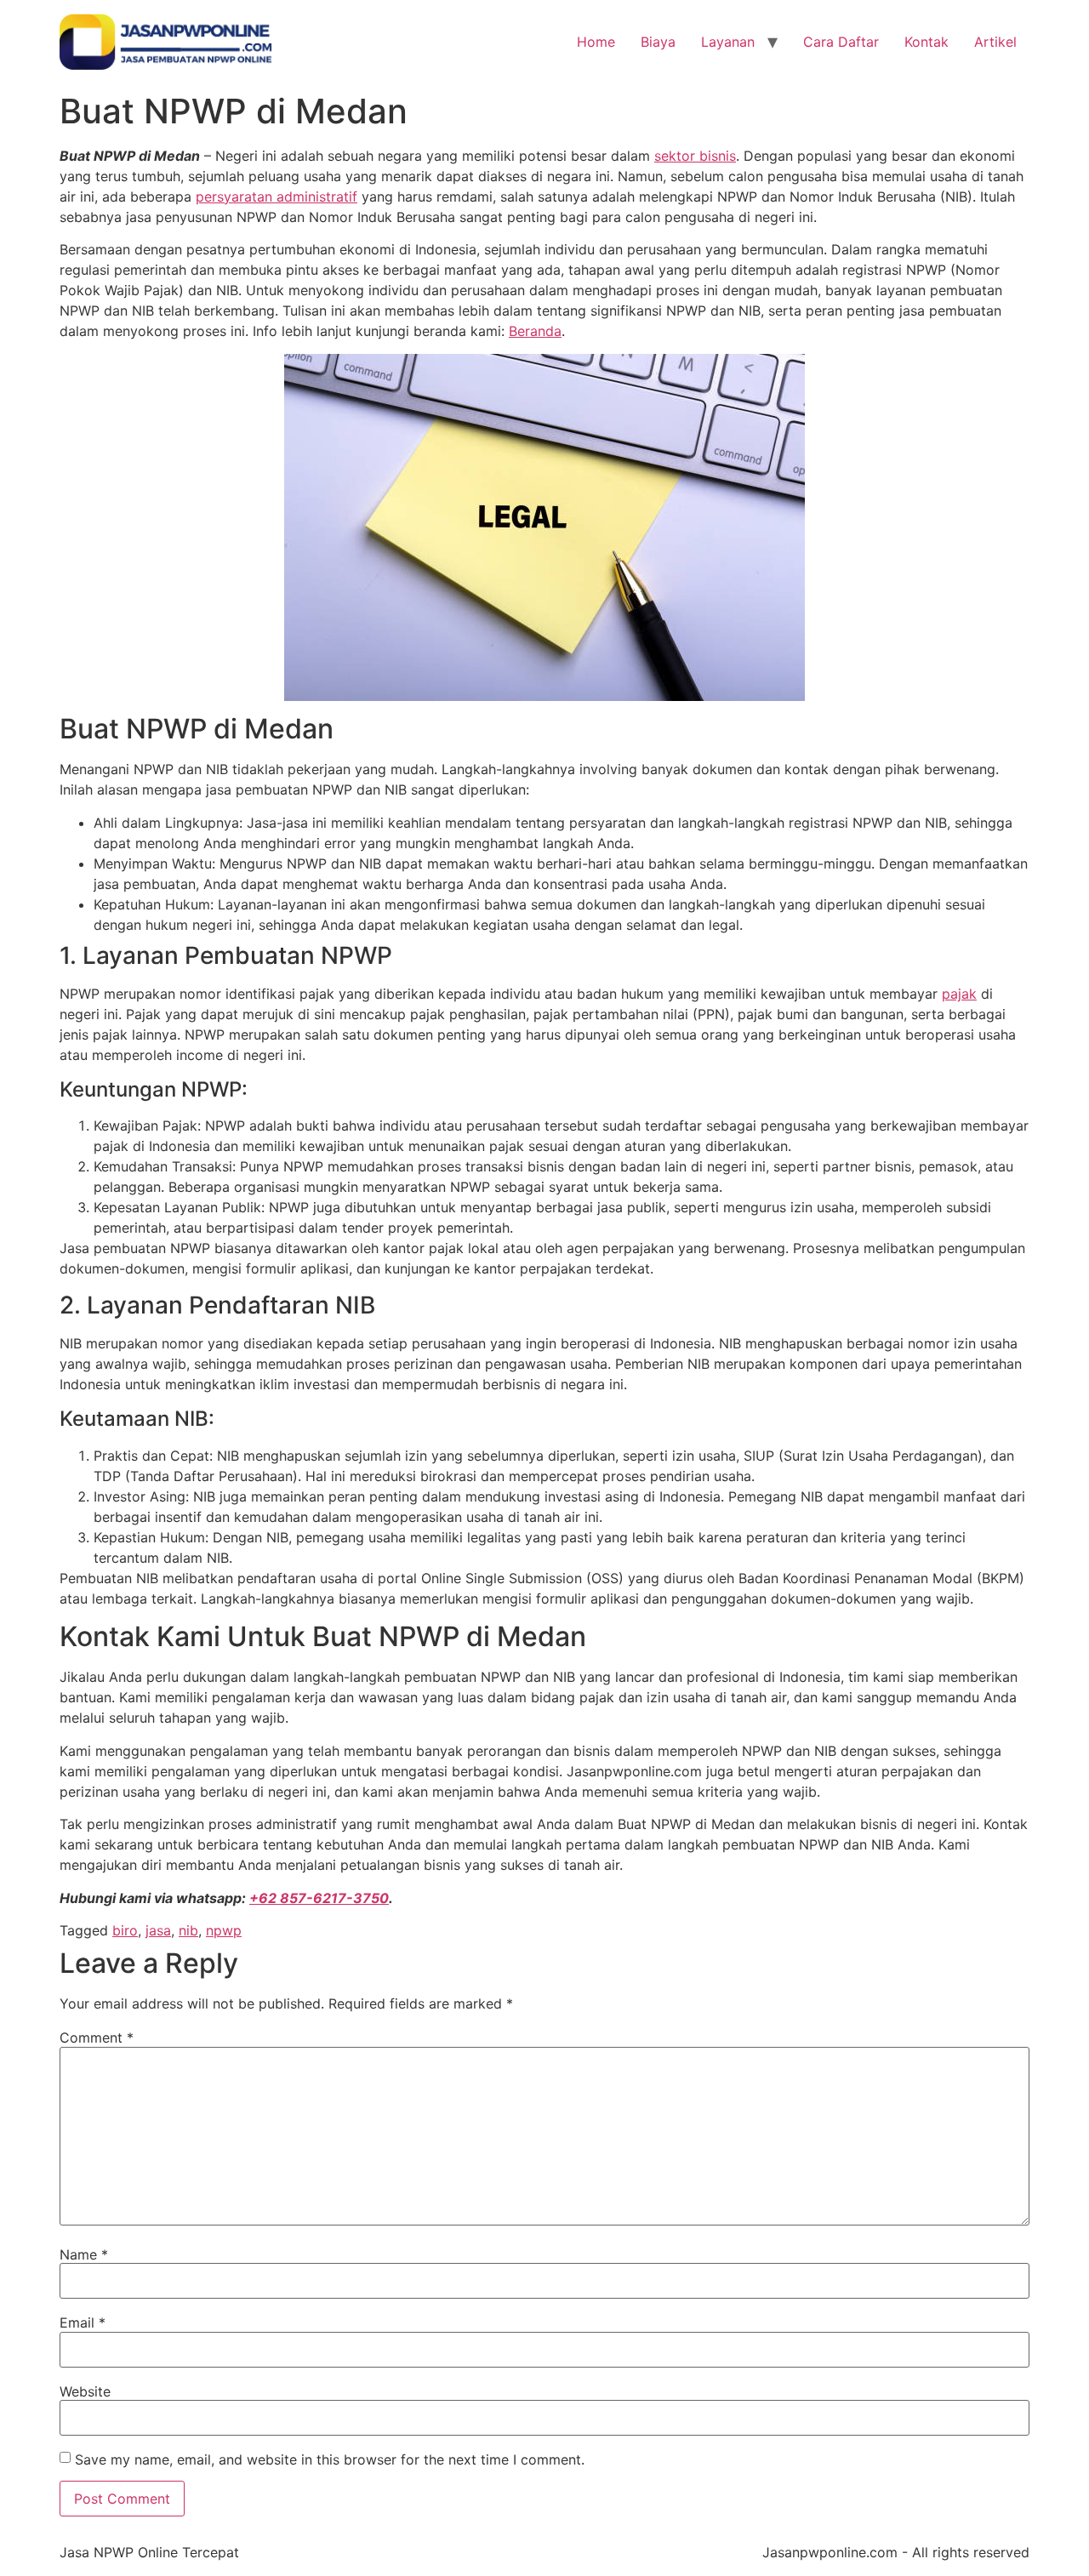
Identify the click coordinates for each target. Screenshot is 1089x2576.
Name (84, 2254)
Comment (97, 2037)
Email (83, 2322)
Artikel (995, 42)
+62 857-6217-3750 (319, 1898)
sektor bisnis (695, 156)
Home (596, 42)
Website (85, 2391)
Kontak (927, 42)
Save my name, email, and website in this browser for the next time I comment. (330, 2459)
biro (125, 1930)
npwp (224, 1930)
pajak (959, 994)
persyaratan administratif (277, 197)
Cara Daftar (841, 42)
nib (188, 1930)
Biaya (658, 42)
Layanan (728, 42)
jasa (158, 1930)
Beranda (535, 331)
